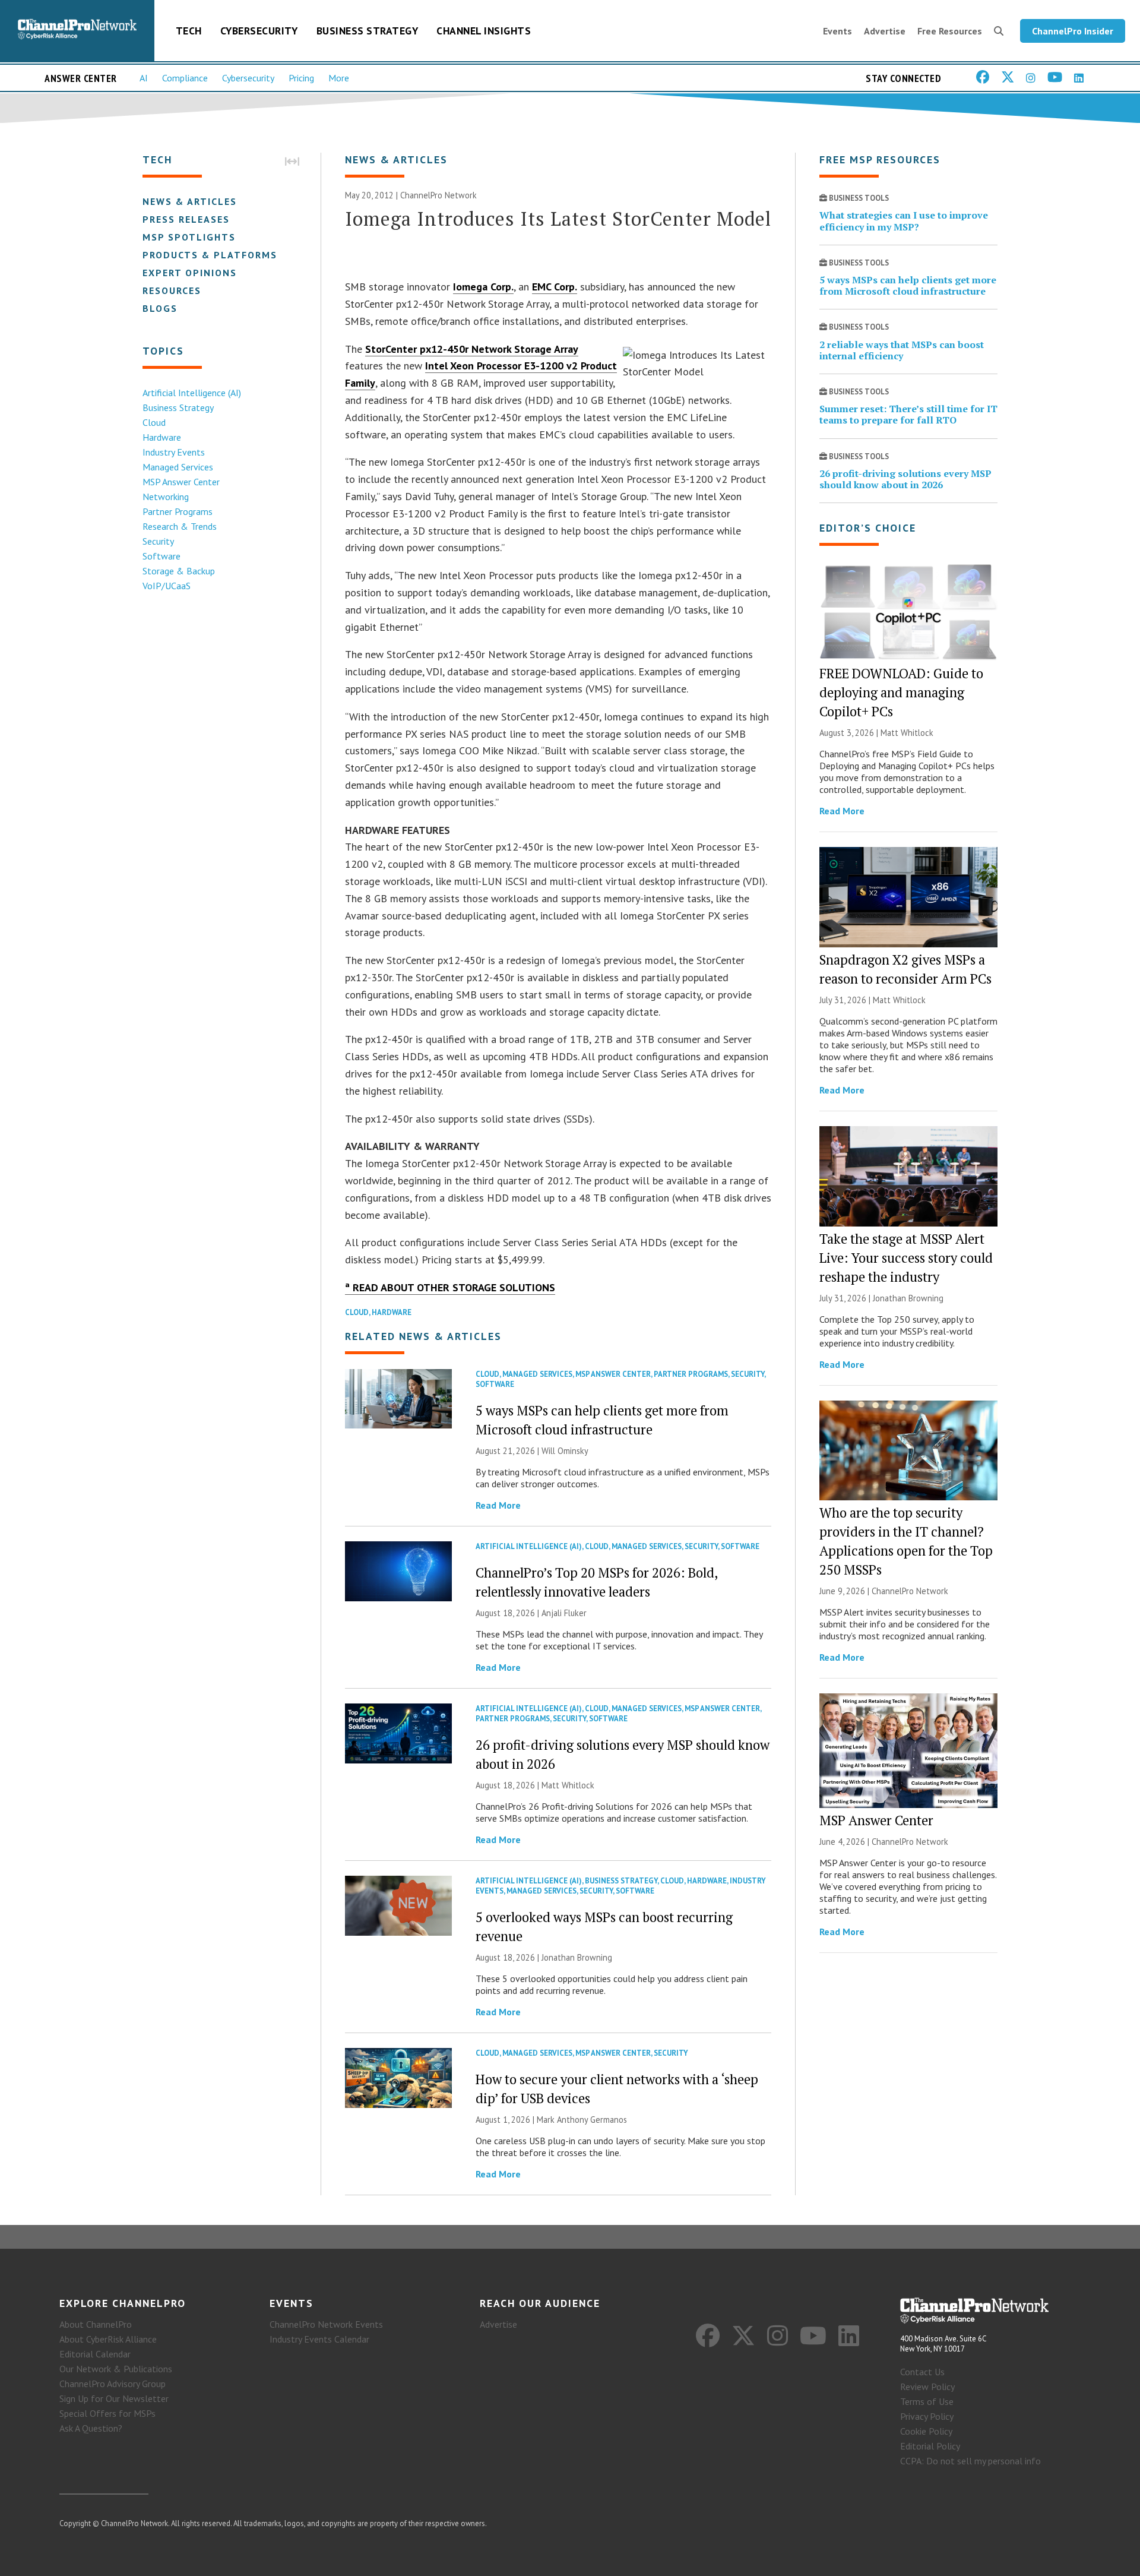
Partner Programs (178, 511)
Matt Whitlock (568, 1785)
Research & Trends (180, 526)
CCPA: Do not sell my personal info (970, 2461)
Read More (498, 1505)
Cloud (154, 422)
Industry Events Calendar (319, 2339)
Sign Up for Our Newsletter (114, 2398)
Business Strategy (368, 31)
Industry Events (174, 452)
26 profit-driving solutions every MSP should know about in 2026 (905, 479)
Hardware (162, 437)
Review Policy (927, 2387)
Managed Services (178, 467)
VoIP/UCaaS (167, 586)
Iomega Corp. (483, 287)
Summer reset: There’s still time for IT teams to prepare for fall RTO (908, 414)
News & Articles (190, 201)
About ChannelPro (96, 2324)
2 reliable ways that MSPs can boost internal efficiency (902, 350)
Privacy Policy (927, 2416)
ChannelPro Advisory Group (113, 2384)
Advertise (885, 31)
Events (837, 31)
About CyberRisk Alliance (108, 2339)
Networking (166, 497)
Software (161, 556)
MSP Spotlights (189, 237)
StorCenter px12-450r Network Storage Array (472, 349)
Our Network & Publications (116, 2369)
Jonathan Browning (577, 1957)
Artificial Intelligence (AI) (192, 393)
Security (158, 541)
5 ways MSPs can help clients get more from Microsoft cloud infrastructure (908, 285)
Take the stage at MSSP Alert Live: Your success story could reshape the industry (906, 1258)
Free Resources (950, 31)
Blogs (160, 308)
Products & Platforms (210, 255)
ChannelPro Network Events (326, 2324)
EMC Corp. (555, 287)
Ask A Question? (91, 2428)
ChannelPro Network (438, 195)
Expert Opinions (190, 273)
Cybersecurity (259, 31)
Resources (172, 290)
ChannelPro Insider (1073, 31)
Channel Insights (484, 31)
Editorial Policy (930, 2446)
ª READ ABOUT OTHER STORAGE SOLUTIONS (450, 1287)
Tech (189, 31)
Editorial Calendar (95, 2354)
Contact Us (922, 2372)
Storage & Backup (179, 571)
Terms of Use (927, 2401)
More (339, 78)
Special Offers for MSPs (107, 2413)
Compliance (185, 78)
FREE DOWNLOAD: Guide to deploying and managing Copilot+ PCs (901, 692)
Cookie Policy (926, 2431)
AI (144, 78)
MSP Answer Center (181, 482)
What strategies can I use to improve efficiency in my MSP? (904, 221)
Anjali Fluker (564, 1613)
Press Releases (186, 219)
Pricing (301, 78)
